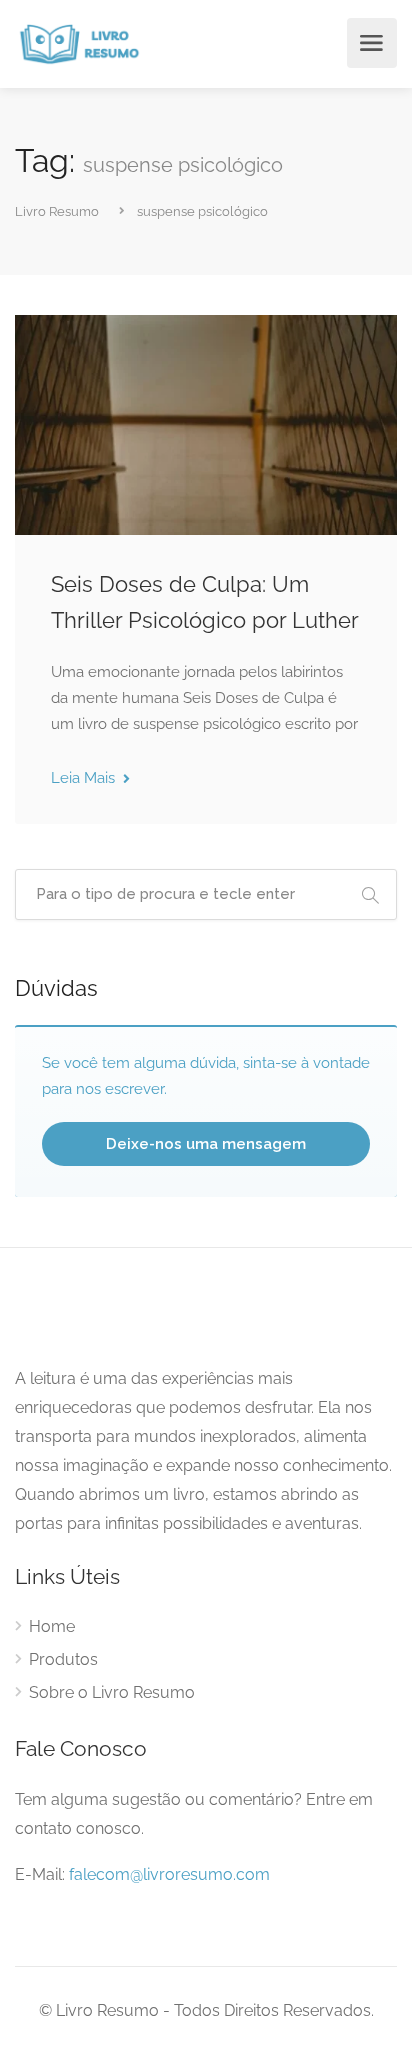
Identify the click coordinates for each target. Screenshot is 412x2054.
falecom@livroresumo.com (169, 1874)
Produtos (63, 1659)
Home (52, 1626)
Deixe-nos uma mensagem (206, 1144)
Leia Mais (85, 778)
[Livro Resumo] (79, 43)
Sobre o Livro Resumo (112, 1692)
